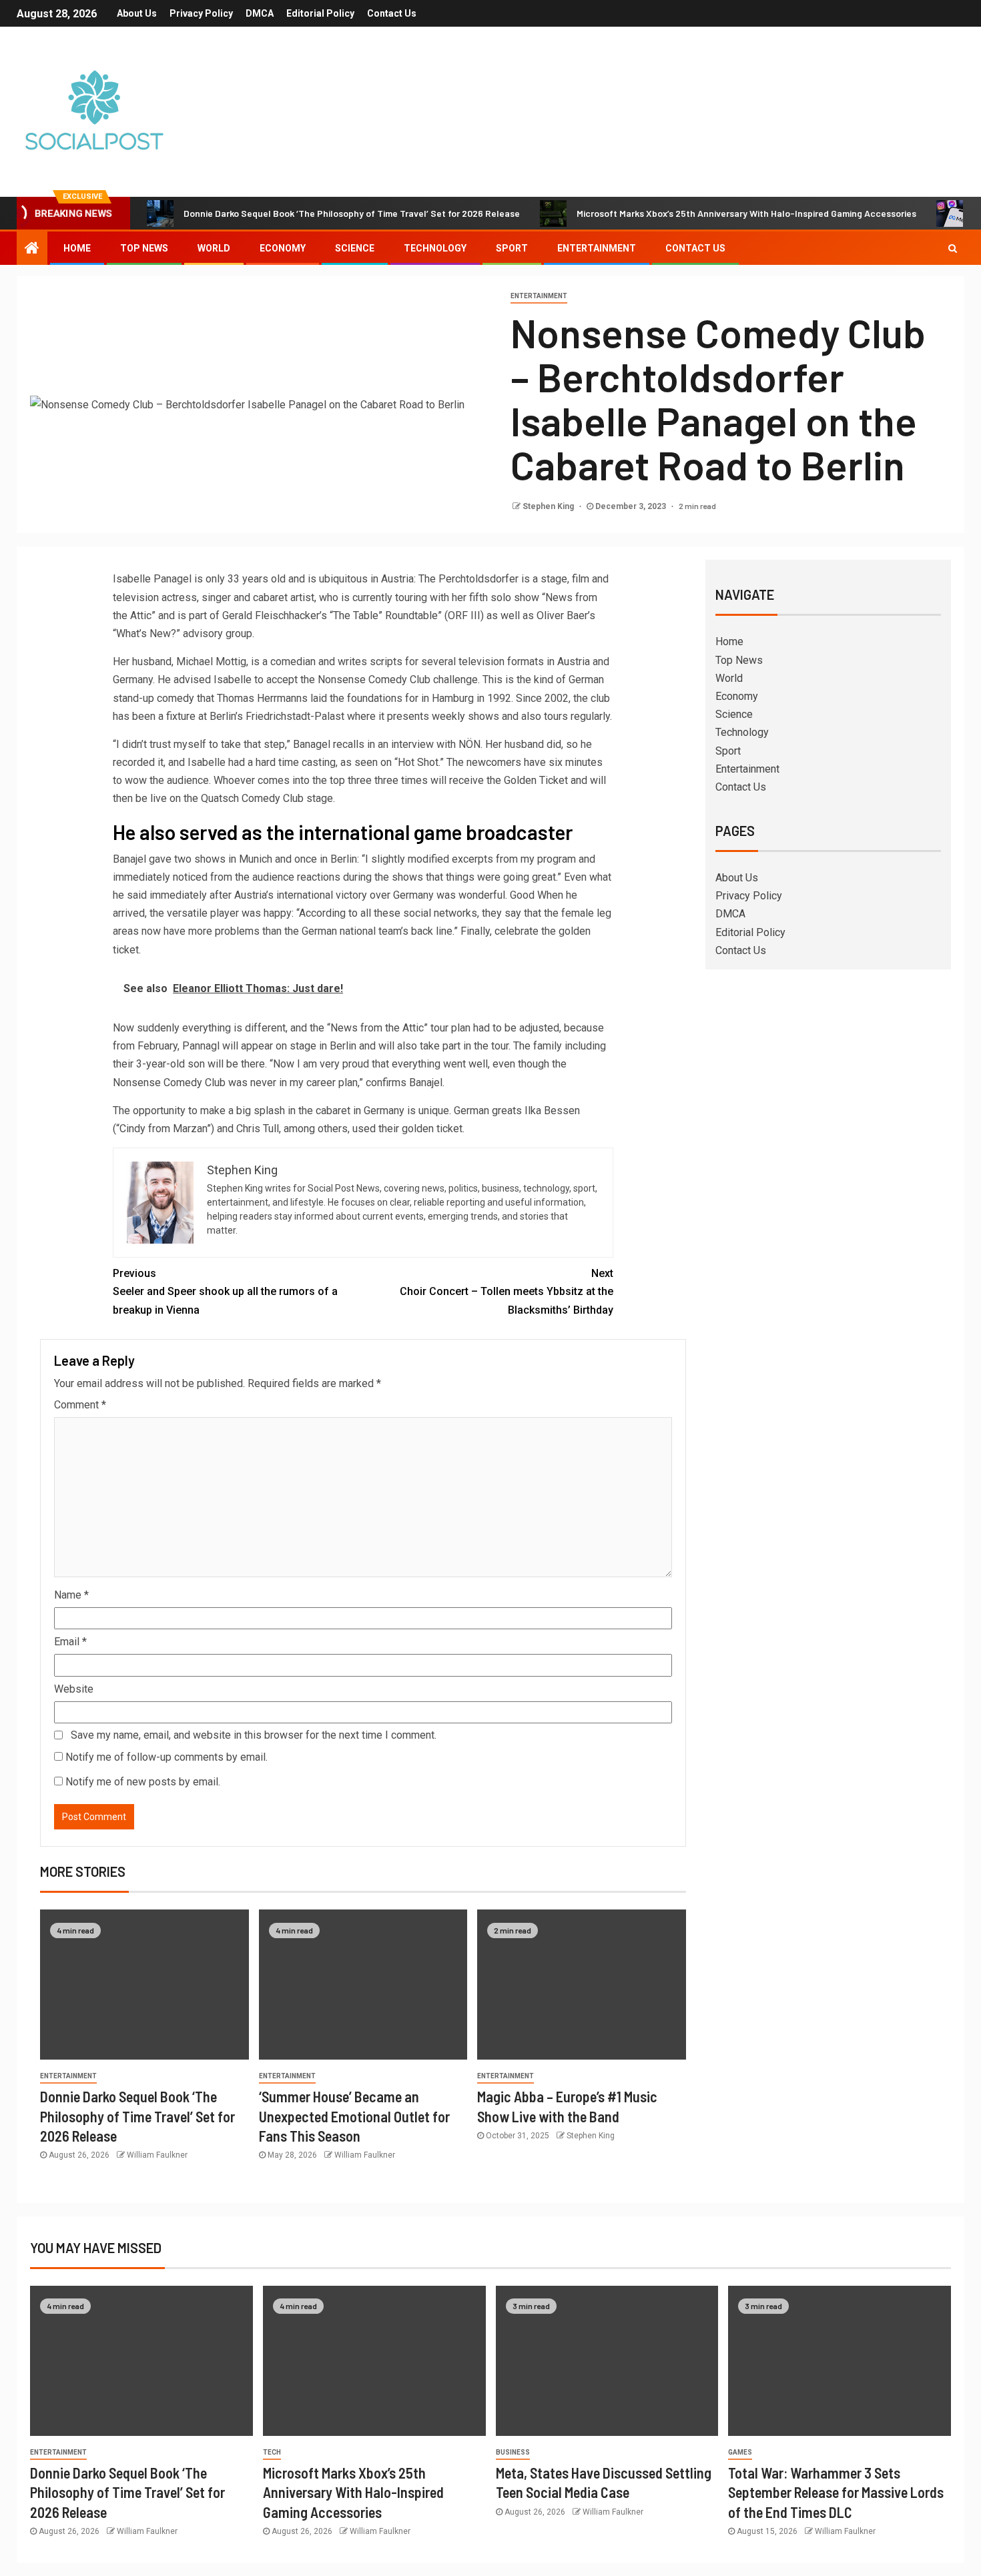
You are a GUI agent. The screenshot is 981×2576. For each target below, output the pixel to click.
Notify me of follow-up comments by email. (167, 1757)
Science (355, 248)
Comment (80, 1405)
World (214, 248)
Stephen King (549, 506)
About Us (137, 13)
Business (513, 2452)
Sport (512, 248)
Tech (272, 2452)
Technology (435, 248)
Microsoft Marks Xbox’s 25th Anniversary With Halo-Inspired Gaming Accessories (746, 213)
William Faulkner (157, 2155)
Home (77, 248)
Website (74, 1689)
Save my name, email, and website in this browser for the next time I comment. (254, 1735)
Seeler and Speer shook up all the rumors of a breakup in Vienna (225, 1291)
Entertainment (597, 248)
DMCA (260, 13)
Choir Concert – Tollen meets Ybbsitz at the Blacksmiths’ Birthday (507, 1291)
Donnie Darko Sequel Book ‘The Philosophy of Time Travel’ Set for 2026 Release (352, 213)
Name (71, 1595)
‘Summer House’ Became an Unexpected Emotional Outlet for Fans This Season (354, 2116)
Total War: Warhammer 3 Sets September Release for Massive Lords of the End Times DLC (836, 2492)
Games (740, 2452)
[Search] (953, 248)
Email (70, 1642)
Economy (283, 248)
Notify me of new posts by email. (143, 1782)
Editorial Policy (320, 13)
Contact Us (392, 13)
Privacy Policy (201, 13)
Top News (144, 248)
